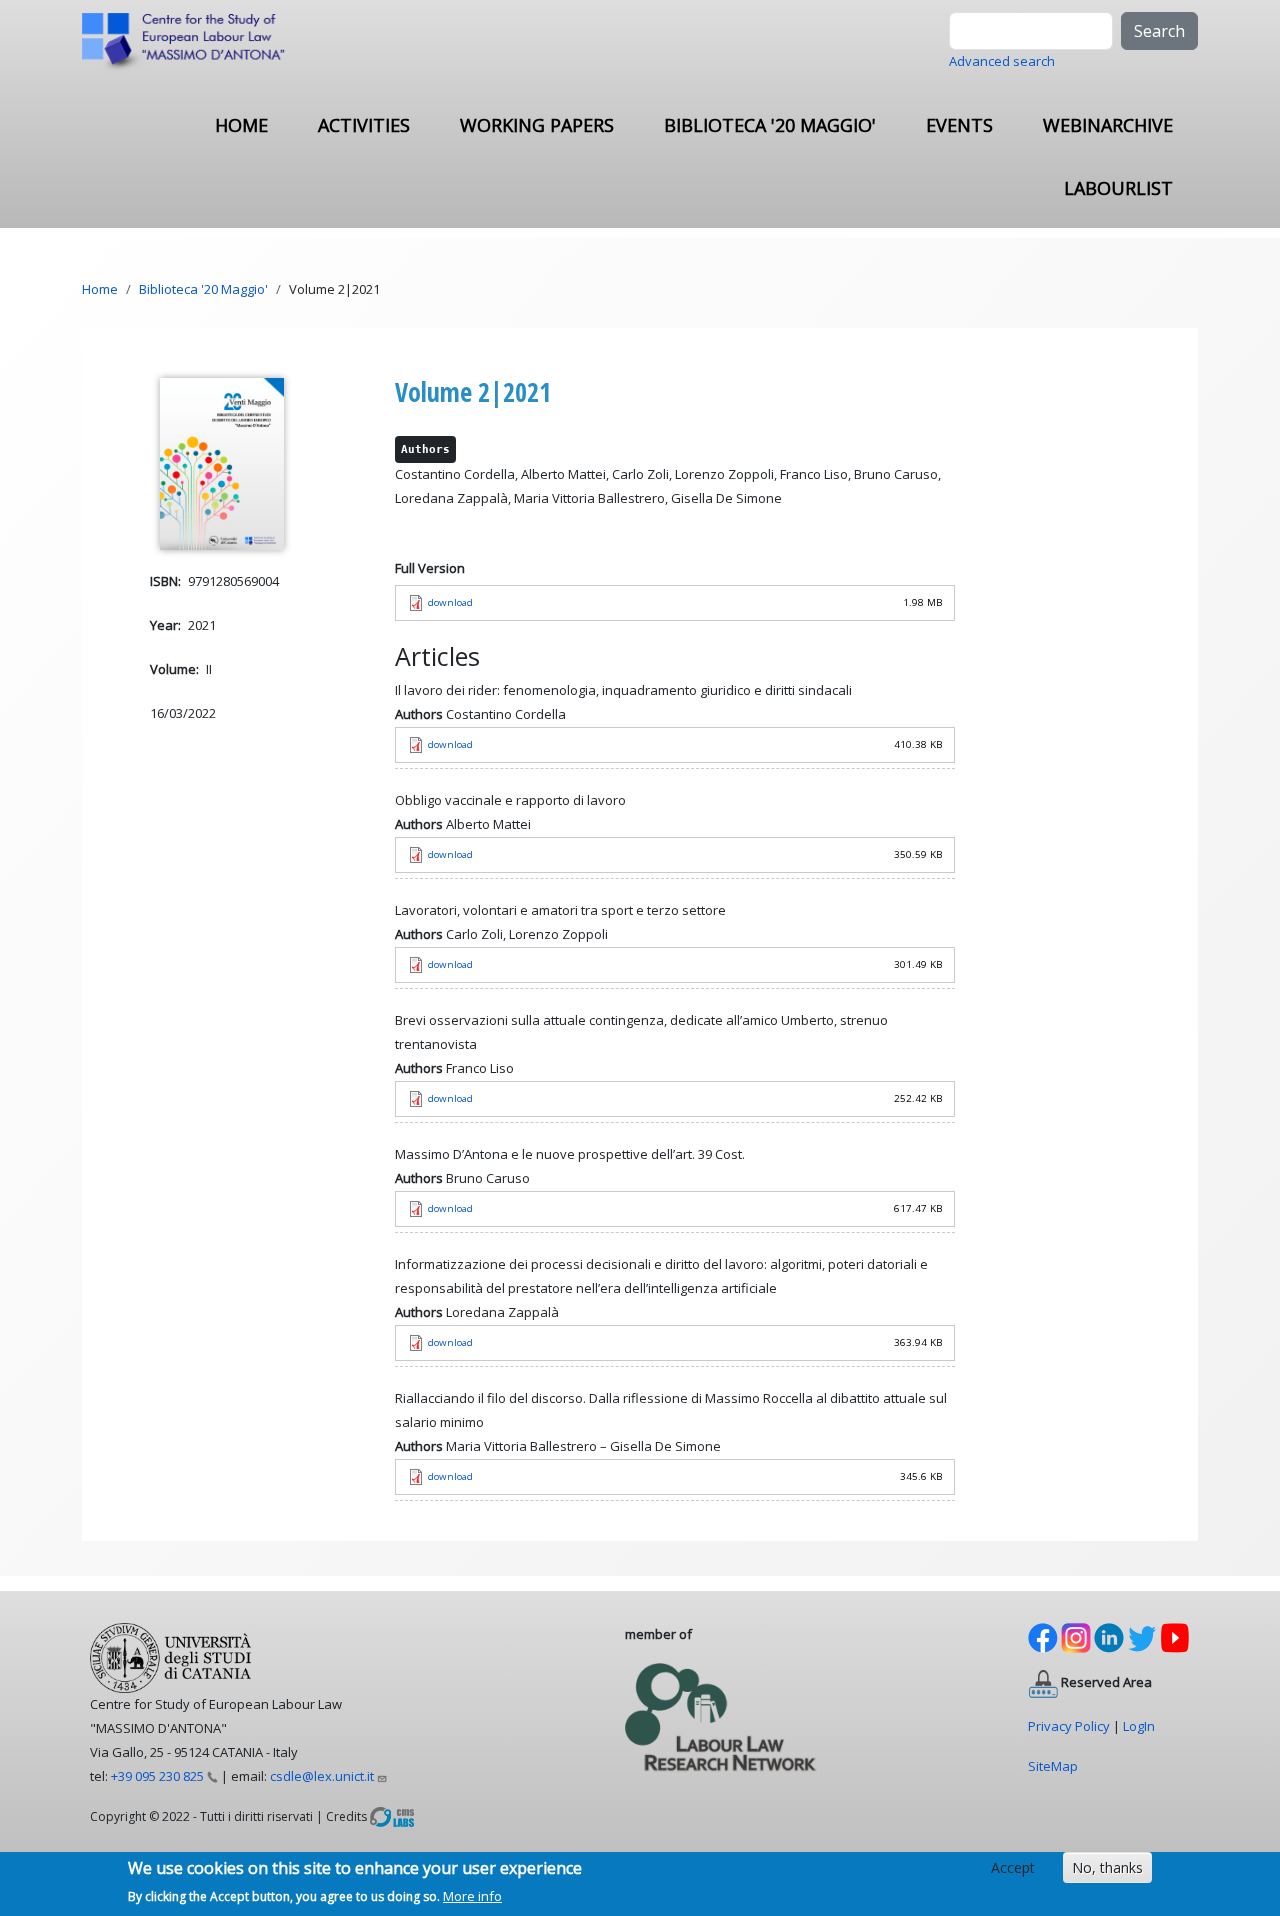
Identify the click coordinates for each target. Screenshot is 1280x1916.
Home (241, 125)
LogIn (1139, 1726)
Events (959, 125)
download (450, 602)
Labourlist (1118, 188)
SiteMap (1053, 1766)
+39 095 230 (157, 1776)
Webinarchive (1108, 125)
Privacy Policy (1069, 1726)
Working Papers (537, 125)
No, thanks (1107, 1867)
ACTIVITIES (364, 125)
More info (472, 1895)
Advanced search (1002, 61)
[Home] (192, 43)
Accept (1013, 1867)
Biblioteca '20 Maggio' (770, 125)
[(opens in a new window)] (392, 1816)
